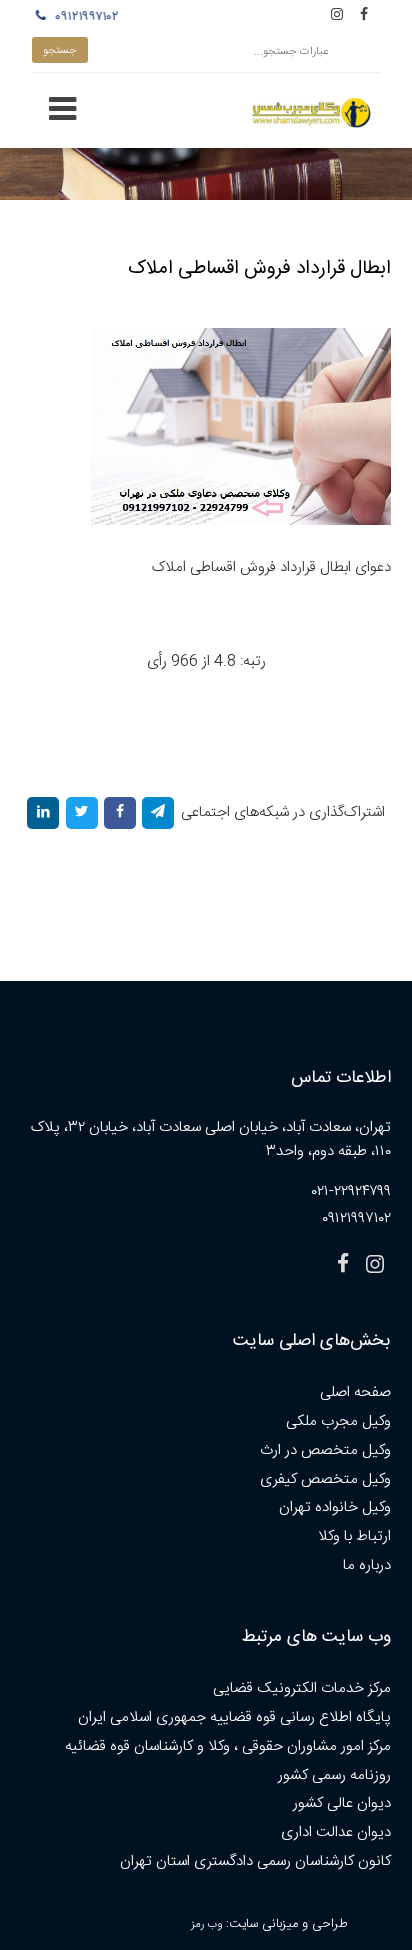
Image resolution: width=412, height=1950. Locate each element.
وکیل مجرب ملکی (338, 1421)
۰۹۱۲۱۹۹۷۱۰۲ (84, 17)
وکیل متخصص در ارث (325, 1450)
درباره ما (367, 1565)
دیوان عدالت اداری (336, 1832)
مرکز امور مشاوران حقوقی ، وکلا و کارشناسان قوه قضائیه (228, 1746)
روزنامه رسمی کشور (334, 1775)
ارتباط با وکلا (354, 1536)
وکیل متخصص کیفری (325, 1479)
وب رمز (206, 1924)
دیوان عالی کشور (342, 1803)
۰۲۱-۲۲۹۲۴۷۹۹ (351, 1191)
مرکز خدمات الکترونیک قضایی (302, 1688)
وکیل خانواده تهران (335, 1507)
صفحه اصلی (355, 1392)
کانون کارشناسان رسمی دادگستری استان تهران (255, 1861)
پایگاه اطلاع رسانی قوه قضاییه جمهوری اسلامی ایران (234, 1717)
